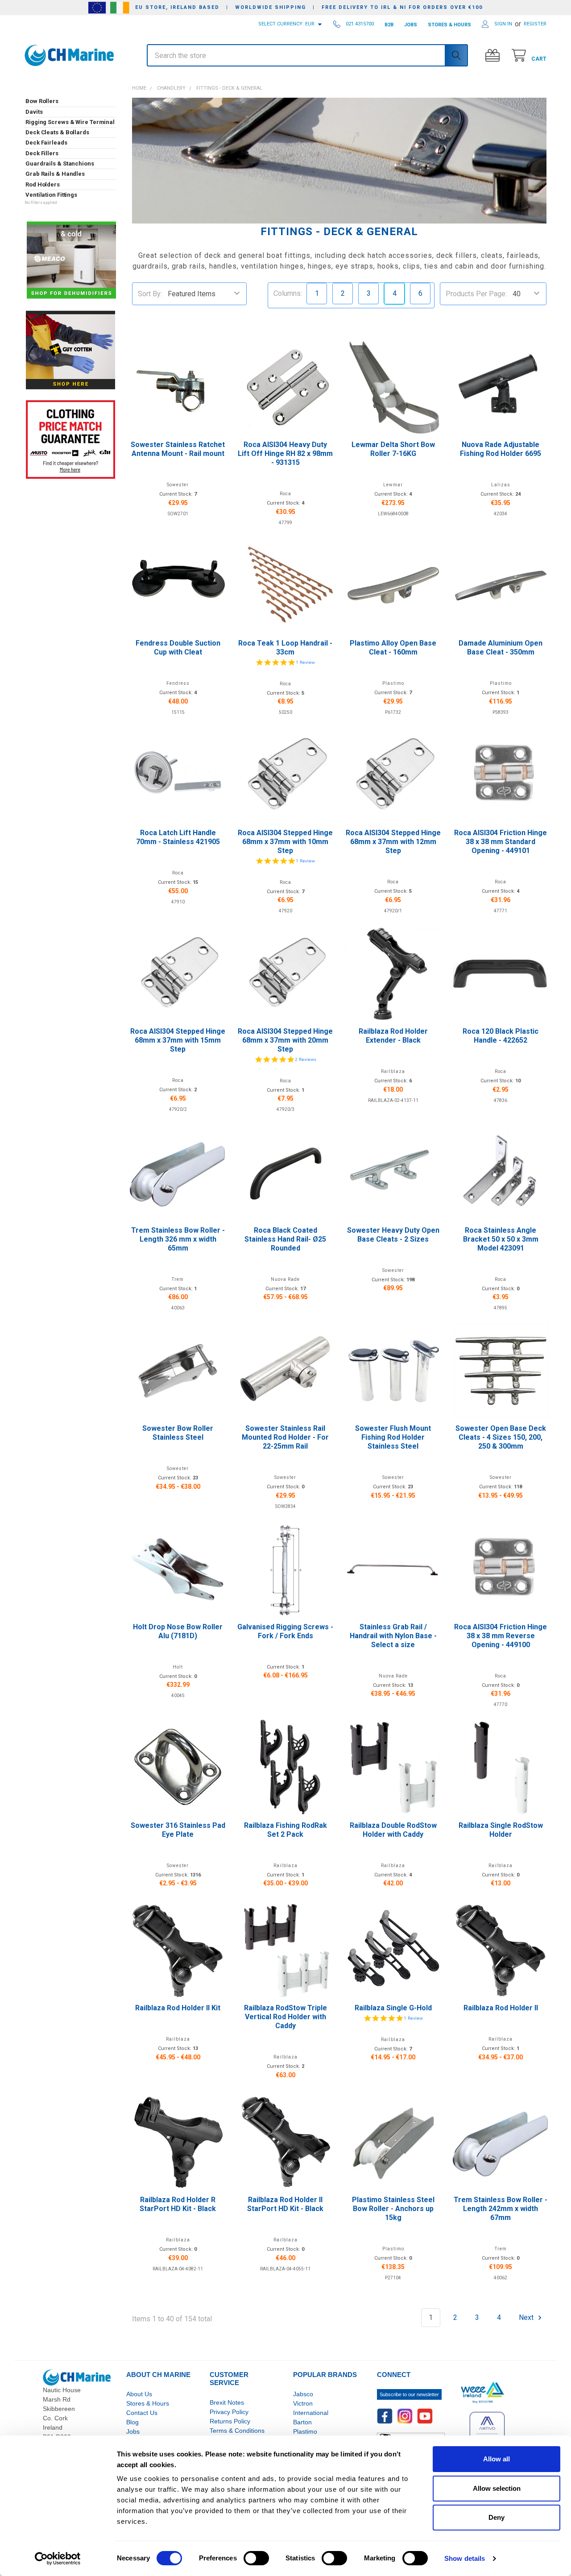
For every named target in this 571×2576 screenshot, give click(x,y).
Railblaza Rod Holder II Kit (178, 2008)
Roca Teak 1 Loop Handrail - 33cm (285, 648)
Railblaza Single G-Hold (393, 2008)
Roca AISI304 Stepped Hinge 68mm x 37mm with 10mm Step (285, 842)
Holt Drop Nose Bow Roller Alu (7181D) (178, 1631)
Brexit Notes (227, 2402)
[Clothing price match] (70, 439)
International (311, 2413)
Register (535, 24)
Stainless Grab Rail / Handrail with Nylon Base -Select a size (393, 1636)
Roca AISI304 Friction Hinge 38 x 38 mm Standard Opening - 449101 (501, 842)
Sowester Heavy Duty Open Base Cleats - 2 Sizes (393, 1235)
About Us (139, 2394)
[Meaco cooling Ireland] (71, 261)
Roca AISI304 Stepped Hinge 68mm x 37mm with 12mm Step (393, 842)
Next (527, 2317)
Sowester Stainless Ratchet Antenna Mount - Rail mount (178, 449)
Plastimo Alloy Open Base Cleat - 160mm (393, 648)
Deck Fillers (42, 153)
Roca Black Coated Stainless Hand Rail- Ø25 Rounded (285, 1239)
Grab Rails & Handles (55, 174)
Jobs (133, 2431)
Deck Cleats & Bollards (57, 132)
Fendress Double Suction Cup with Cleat (178, 648)
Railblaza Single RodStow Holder (501, 1830)
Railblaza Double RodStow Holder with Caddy (393, 1830)
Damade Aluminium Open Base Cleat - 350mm (501, 648)
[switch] (256, 2558)
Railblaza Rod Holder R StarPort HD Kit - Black (178, 2204)
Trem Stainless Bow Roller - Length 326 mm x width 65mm (178, 1239)
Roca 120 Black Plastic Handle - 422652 (501, 1036)
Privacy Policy (229, 2412)
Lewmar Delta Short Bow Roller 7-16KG (393, 449)
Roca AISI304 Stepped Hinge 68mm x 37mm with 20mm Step (285, 1040)
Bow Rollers (42, 101)
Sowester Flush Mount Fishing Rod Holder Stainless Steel (393, 1437)
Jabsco (303, 2394)
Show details (465, 2558)
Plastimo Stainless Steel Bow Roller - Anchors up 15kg (393, 2209)
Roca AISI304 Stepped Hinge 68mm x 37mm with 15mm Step (178, 1040)
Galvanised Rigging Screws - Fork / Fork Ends (285, 1631)
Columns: (288, 293)
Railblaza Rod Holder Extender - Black (393, 1036)
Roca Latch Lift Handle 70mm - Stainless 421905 (178, 837)
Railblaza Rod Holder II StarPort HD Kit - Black (285, 2204)
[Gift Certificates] (494, 56)
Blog (132, 2422)
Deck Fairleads (46, 143)
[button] (70, 79)
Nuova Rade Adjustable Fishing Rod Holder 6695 (501, 449)
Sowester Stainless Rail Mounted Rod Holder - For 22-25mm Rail (285, 1437)
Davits (34, 112)
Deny (497, 2517)
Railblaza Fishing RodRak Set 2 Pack (285, 1830)
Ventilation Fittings (51, 195)
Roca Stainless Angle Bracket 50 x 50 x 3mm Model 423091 (501, 1239)
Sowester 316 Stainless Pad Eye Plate (178, 1830)
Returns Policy (230, 2421)
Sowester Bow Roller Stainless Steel (178, 1433)
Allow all (497, 2459)
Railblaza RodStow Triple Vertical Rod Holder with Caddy (285, 2017)
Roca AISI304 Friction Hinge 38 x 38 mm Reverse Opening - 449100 (501, 1636)
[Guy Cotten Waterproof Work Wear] (70, 350)
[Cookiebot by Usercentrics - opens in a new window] (58, 2559)
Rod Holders (43, 184)
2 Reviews (306, 1059)
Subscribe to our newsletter (409, 2394)
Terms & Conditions (237, 2431)
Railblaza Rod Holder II (501, 2008)
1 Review (305, 662)
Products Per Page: (476, 294)
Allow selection (497, 2488)
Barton (302, 2422)
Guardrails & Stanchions (60, 164)
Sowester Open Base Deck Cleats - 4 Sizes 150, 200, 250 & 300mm (501, 1437)
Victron (303, 2403)
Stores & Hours (148, 2403)
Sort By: (150, 294)
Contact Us (142, 2413)
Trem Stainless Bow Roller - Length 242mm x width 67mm (501, 2209)
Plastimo (305, 2431)
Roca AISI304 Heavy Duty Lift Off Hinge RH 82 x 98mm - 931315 (285, 453)
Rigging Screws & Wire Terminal (70, 122)
